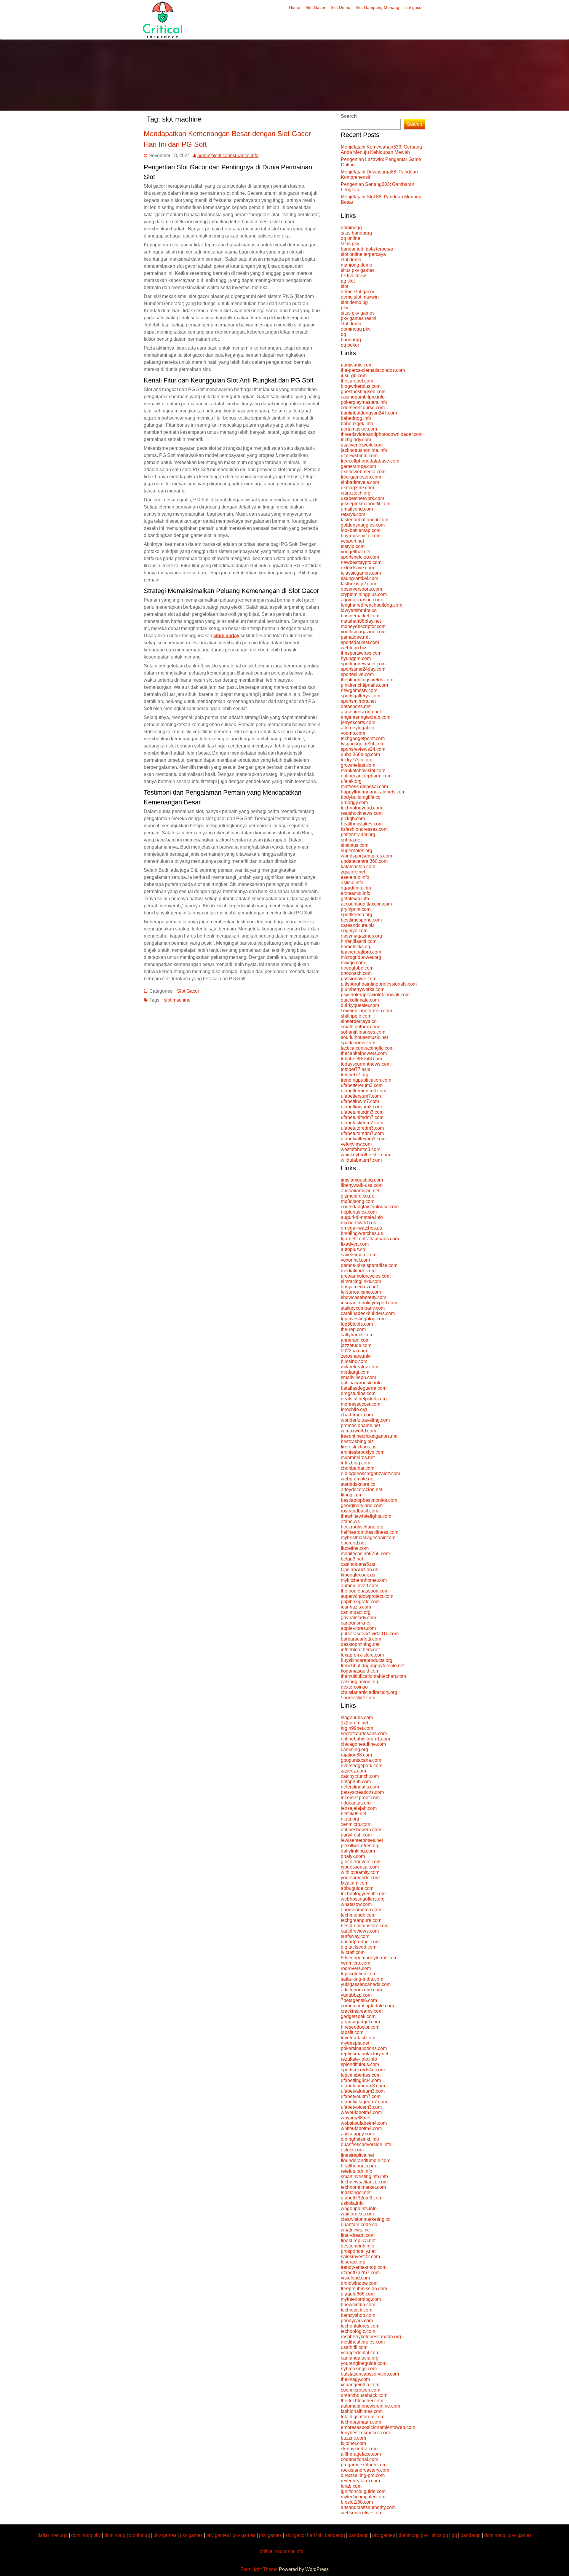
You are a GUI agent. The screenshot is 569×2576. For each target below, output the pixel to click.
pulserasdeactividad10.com (370, 1634)
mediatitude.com (358, 1271)
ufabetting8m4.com (361, 2080)
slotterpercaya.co (359, 1021)
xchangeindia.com (360, 2385)
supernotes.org (357, 851)
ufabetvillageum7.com (364, 2102)
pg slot (348, 281)
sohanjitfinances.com (363, 1032)
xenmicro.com (355, 1824)
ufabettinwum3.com (361, 1107)
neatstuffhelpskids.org (364, 1399)
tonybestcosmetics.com (365, 2433)
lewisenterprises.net (362, 1840)
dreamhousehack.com (364, 2395)
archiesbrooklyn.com (363, 1452)
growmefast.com (358, 765)
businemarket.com (360, 616)
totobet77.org (355, 1075)
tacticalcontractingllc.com (367, 1048)
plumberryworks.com (363, 989)
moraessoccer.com (361, 1404)
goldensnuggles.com (363, 525)
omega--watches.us (361, 1228)
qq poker (350, 345)
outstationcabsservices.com (370, 2374)
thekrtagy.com (355, 2379)
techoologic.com (358, 2331)
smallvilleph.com (358, 1377)
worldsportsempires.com (366, 856)
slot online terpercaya (363, 254)
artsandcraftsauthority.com (368, 2507)
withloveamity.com (360, 1872)
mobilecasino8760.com (365, 1554)
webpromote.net (358, 1479)
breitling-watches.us (362, 1233)
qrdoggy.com (354, 802)
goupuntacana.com (361, 1760)
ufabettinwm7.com (360, 1101)
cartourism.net (356, 1623)
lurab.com (351, 2486)
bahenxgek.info (357, 424)
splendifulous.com (360, 2064)
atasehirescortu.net (361, 712)
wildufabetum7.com (361, 1160)
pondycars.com (357, 2321)
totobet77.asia (356, 1069)
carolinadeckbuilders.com (368, 1313)
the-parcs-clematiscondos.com (373, 370)
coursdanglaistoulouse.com (370, 1207)
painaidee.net (355, 637)
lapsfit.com (352, 2032)
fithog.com (352, 1495)
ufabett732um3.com (362, 2198)
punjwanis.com (357, 365)
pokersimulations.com (364, 2048)
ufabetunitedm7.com (362, 1117)
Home (295, 7)
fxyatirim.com (355, 1883)
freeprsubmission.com (364, 2289)
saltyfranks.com (357, 1335)
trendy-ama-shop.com (364, 2267)
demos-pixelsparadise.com (369, 1265)
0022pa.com (354, 1351)
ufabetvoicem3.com (361, 2107)
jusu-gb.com (354, 376)
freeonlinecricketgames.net (369, 1436)
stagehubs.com (357, 1717)
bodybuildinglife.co (361, 797)
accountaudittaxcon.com (366, 904)
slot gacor (414, 7)
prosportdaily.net (358, 2251)
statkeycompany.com (363, 1308)
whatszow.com (356, 1904)
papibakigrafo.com (360, 1602)
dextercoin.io (354, 1687)
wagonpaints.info (359, 2208)
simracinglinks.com (361, 1281)
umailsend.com (357, 509)
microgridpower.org (361, 957)
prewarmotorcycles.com (366, 1276)
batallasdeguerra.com (364, 1388)
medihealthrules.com (363, 2342)
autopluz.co (353, 1249)
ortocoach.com (356, 973)
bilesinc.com (354, 1361)
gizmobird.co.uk (357, 1196)
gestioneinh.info (358, 2246)
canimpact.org (356, 1612)
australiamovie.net (360, 1191)
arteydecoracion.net (362, 1489)
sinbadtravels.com (360, 482)
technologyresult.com (363, 1894)
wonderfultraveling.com (365, 1420)
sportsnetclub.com (360, 557)
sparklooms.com (358, 1043)
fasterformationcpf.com (365, 520)
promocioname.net (360, 1425)
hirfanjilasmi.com (359, 941)
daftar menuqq (52, 2535)
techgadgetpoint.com (363, 738)
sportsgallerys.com (361, 696)
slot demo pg (354, 302)
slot (345, 286)
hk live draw (353, 276)
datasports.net (356, 706)
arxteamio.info (356, 893)
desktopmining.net (360, 1644)
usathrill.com (354, 2347)
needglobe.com (357, 968)
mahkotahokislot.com (363, 770)
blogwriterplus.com (361, 386)
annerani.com (355, 1340)
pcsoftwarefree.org (360, 1846)
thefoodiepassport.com (365, 1591)
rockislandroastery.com (365, 2470)
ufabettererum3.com (362, 1085)
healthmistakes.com (362, 824)
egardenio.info (356, 888)
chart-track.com (357, 1415)
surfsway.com (355, 1936)
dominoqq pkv (356, 329)
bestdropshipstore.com (365, 1926)
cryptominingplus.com (364, 594)
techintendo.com (358, 1915)
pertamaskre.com (359, 429)
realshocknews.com (362, 813)
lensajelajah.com (359, 1808)
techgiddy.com (356, 440)
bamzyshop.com (358, 2315)
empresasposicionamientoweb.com (378, 2427)
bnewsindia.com (358, 2305)
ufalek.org (351, 781)
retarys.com (353, 514)
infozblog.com (355, 1463)
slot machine (177, 1000)
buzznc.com (353, 2438)
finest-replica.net (358, 2241)
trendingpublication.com (366, 1080)
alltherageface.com (361, 2454)
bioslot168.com (357, 2502)
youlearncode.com (360, 1878)
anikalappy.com (357, 2134)
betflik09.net (354, 1814)
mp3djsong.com (358, 1201)
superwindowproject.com (367, 1596)
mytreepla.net (355, 2043)
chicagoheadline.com (363, 1744)
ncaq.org (350, 1819)
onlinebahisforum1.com (365, 1739)
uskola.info (352, 2203)
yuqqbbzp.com (356, 1995)
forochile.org (354, 1409)
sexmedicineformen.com (366, 1011)
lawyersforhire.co (359, 610)
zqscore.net (353, 872)
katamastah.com (358, 867)
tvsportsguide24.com (363, 744)
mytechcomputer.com (363, 2497)
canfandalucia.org (360, 2358)
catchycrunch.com (360, 1776)
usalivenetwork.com (362, 445)
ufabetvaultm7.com (361, 2096)
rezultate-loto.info (359, 2059)
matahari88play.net (361, 621)
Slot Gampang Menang (377, 7)
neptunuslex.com (359, 1212)
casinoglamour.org (360, 1682)
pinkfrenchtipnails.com (364, 685)
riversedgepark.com (362, 1766)
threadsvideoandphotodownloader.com (382, 434)
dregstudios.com (358, 1393)
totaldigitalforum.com (363, 2417)
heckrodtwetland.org (362, 1527)
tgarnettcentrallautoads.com (370, 1239)
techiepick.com (357, 2310)
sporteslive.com (357, 674)
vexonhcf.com (355, 1260)
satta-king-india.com (362, 1979)
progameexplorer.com (364, 2465)
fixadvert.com (355, 1244)
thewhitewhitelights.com (366, 1516)
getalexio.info (355, 899)
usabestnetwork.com (362, 498)
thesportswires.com (361, 653)
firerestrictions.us (359, 1447)
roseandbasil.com (359, 1511)
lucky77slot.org (357, 760)
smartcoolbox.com (360, 1027)
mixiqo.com (353, 963)
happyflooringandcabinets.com (373, 792)
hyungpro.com (356, 658)
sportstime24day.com (363, 669)
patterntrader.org (358, 835)
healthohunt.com (358, 2166)
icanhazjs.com (356, 1607)
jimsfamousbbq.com (362, 1180)
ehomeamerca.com (361, 1910)
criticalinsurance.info (282, 2551)
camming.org (354, 1750)
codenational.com (359, 2459)
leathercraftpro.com (361, 952)
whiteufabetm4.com (361, 2128)
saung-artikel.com (359, 578)
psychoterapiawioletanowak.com (375, 995)
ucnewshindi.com (359, 456)
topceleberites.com (361, 2075)
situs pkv (350, 244)
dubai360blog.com (360, 754)
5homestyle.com (358, 1698)
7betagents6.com (359, 2000)
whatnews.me (355, 2230)
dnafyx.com (353, 1856)
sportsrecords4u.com (363, 2070)
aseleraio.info (355, 877)
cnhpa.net (351, 840)
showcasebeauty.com (363, 1297)
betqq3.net (352, 1559)
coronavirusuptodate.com (367, 2006)
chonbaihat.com (358, 1468)
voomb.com (353, 733)
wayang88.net (356, 2118)
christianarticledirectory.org (369, 1692)
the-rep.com (353, 1329)
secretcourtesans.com (364, 1733)
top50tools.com (357, 1324)
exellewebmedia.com (363, 472)
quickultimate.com (360, 1000)
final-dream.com (358, 2235)
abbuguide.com (357, 1888)
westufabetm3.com (361, 1149)
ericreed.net (353, 1543)
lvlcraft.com (353, 1952)
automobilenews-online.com (370, 2406)
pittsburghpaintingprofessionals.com (379, 984)
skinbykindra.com (359, 2449)
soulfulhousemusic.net (364, 1037)
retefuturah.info (357, 2171)
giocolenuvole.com (361, 1862)
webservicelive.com (362, 2513)
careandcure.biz (358, 925)
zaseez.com (353, 1771)
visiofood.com (355, 2278)
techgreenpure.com (361, 1920)
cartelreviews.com (360, 1931)
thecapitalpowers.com (364, 1053)
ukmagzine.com (357, 488)
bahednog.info (356, 418)
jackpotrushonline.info (364, 450)
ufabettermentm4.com (363, 1091)
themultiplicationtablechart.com (373, 1676)
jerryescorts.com (358, 722)
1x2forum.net (354, 1723)
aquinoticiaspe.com (361, 600)
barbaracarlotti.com (361, 1639)
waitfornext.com (357, 2214)
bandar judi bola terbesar (367, 249)
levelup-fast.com (358, 2038)
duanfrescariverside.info (366, 2144)
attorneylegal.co (358, 728)
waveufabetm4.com (361, 2112)
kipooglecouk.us (358, 1575)
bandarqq (351, 340)
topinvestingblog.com (363, 1319)
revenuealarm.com (360, 2481)
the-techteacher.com (362, 2401)
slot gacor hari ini (303, 2535)
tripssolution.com (359, 1974)
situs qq (440, 2535)
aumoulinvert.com (359, 1586)
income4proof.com (360, 1798)
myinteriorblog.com (361, 2299)
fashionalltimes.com (362, 2411)
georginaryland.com (362, 1505)
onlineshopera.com (361, 1830)
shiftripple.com (356, 1016)
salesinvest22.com (360, 2257)
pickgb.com (353, 818)
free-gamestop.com (361, 477)
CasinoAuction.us (359, 1570)
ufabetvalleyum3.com (363, 1139)
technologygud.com (361, 808)
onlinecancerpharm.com (366, 776)
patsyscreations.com (362, 1792)
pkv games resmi (359, 318)
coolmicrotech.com (361, 2390)
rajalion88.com (356, 1755)
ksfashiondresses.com (364, 829)
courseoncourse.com (363, 408)
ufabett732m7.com (360, 2273)
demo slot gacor (358, 292)
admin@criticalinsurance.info (228, 156)
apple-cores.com (358, 1628)
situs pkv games (358, 270)
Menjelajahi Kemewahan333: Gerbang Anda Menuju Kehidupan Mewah (381, 150)
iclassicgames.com (361, 573)
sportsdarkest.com (360, 642)
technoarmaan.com (361, 2422)
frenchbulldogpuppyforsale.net (373, 1666)
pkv (345, 308)
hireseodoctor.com (360, 2027)
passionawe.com (359, 979)
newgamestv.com (359, 690)
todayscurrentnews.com (366, 1064)
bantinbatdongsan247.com (369, 413)
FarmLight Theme (260, 2569)
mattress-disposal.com (364, 786)
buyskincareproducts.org (367, 1660)
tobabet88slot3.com (361, 1059)
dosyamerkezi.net (359, 1287)
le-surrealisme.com (361, 1292)
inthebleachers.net (360, 1650)
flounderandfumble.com (366, 2160)
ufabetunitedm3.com (362, 1112)
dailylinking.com (358, 1851)
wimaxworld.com (358, 1431)
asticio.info (352, 883)
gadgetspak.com (358, 2016)
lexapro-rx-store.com (362, 1655)
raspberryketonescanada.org (371, 2337)
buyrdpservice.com (361, 536)
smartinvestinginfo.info (364, 2176)
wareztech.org (356, 493)
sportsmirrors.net (358, 701)
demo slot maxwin (360, 297)
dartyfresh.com (356, 1835)
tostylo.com (353, 546)
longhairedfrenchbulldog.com (371, 605)
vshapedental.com (360, 2353)
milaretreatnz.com (359, 1367)
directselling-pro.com (363, 2475)
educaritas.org (356, 1803)
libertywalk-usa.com (362, 1185)
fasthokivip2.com (358, 584)
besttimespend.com (361, 920)
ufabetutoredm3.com (362, 1128)
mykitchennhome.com (364, 1580)
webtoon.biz (354, 648)
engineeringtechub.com (366, 717)
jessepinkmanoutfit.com (366, 504)
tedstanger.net (356, 2192)
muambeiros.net (358, 1457)
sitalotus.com (355, 845)
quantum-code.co (359, 2224)
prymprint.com (356, 909)
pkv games (165, 2535)
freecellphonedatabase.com (370, 461)
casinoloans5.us (358, 1564)
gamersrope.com (358, 466)
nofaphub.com (356, 1782)
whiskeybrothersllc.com (365, 1155)
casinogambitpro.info (363, 397)
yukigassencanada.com (366, 1984)
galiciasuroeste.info (361, 1383)
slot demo (351, 260)
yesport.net (352, 541)
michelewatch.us (358, 1223)
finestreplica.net (357, 2155)
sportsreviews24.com (363, 749)
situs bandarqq (356, 233)
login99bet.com (357, 1728)
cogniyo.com (354, 931)
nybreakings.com (359, 2369)
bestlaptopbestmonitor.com (369, 1500)
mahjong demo (357, 265)
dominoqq (351, 228)
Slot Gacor (315, 7)
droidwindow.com (359, 2283)
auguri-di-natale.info (362, 1217)
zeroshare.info (356, 1356)
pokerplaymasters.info (364, 402)
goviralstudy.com (358, 1618)
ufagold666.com (358, 2294)
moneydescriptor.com (363, 626)
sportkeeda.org (357, 915)
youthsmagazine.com (363, 632)
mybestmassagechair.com (368, 1538)
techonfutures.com (360, 2326)
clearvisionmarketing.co (366, 2219)
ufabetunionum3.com (363, 2086)
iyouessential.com (360, 1867)
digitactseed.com (359, 1947)
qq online (351, 238)
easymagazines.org (361, 936)
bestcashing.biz (357, 1441)
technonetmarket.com (363, 2187)
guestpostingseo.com (363, 392)
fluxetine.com (355, 1548)
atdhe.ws (350, 1521)
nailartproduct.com (360, 1942)
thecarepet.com (357, 381)
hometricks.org (356, 947)
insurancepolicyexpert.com (369, 1303)
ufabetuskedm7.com (362, 1123)
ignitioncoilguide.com (363, 2491)
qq (343, 334)
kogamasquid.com (360, 1671)
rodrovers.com (356, 1968)
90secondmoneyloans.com (369, 1958)
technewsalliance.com (364, 2182)
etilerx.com (352, 2150)
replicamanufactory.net (365, 2054)
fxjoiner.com (353, 2443)
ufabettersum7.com (361, 1096)
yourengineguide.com (364, 2363)
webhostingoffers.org (363, 1899)
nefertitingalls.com (360, 1787)
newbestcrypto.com (361, 562)
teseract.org (353, 2262)
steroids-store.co (358, 1484)
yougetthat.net (356, 552)
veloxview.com (356, 1144)
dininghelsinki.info (360, 2139)
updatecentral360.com (364, 861)
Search (349, 116)
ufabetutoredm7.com (362, 1133)
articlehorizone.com (361, 1990)
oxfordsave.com (357, 568)
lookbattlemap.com (361, 530)
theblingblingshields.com (367, 680)
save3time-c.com (359, 1255)
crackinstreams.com (362, 2011)
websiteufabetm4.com (364, 2123)
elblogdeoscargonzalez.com (370, 1473)
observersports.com (361, 589)
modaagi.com (355, 1372)
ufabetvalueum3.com (363, 2091)
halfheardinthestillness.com (370, 1532)
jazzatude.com (356, 1345)
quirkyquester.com (360, 1005)
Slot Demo (341, 7)
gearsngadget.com (360, 2022)
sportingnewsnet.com (363, 664)
